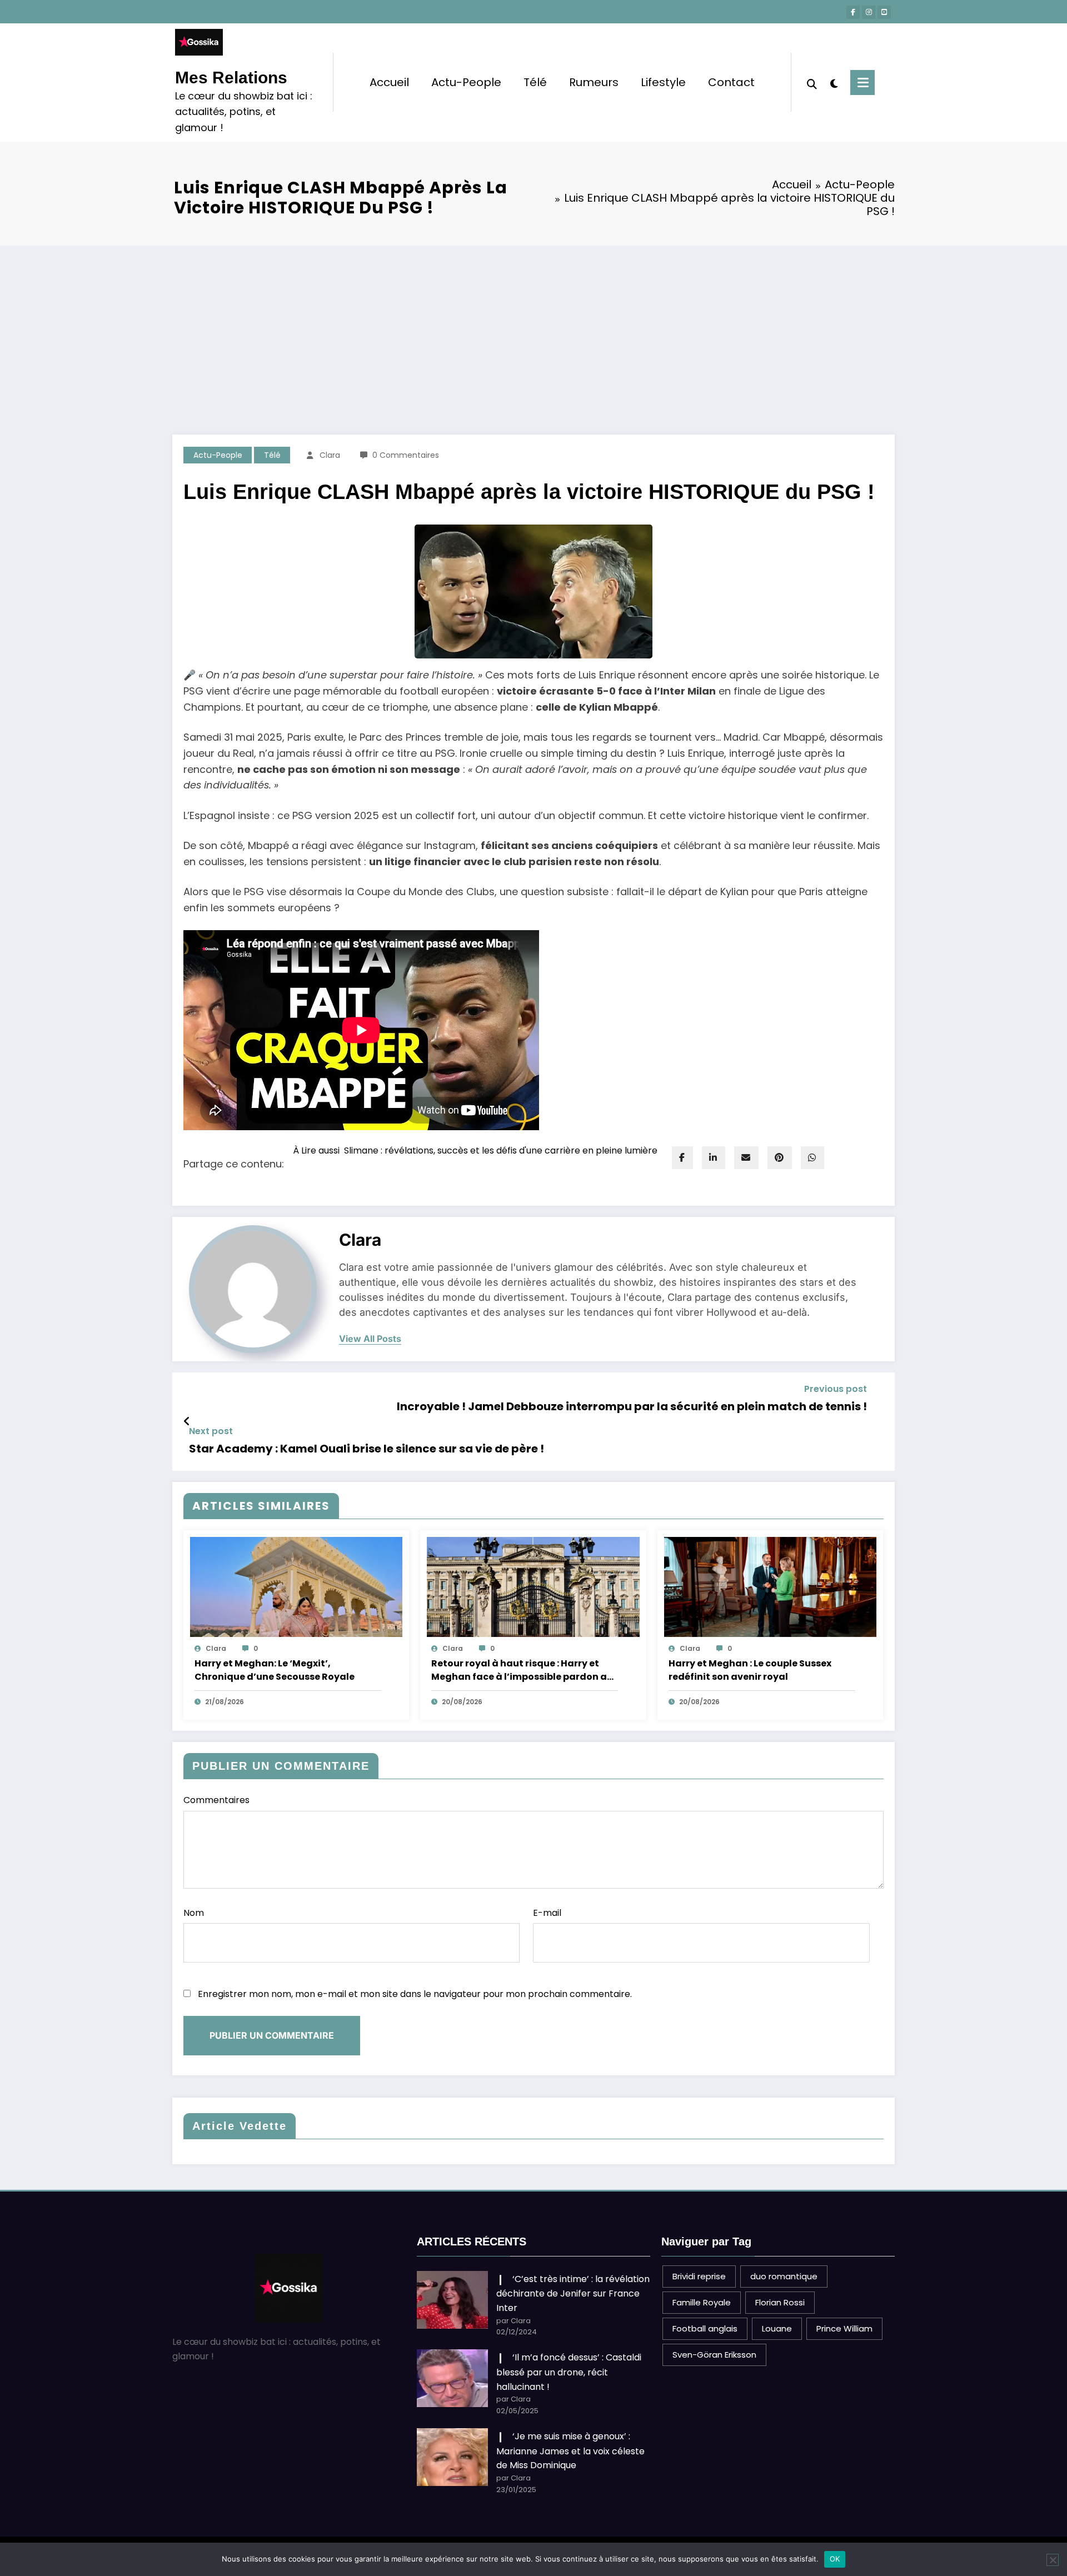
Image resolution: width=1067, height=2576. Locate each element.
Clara (330, 455)
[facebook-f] (853, 12)
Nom (194, 1913)
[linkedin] (714, 1158)
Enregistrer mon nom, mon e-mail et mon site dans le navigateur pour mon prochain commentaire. (415, 1994)
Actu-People (466, 82)
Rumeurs (594, 82)
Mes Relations (231, 78)
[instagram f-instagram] (869, 12)
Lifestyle (663, 82)
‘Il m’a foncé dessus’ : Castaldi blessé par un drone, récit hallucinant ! (569, 2372)
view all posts (370, 1339)
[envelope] (746, 1158)
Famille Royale (702, 2302)
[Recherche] (812, 83)
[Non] (1053, 2560)
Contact (731, 82)
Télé (535, 82)
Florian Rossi (780, 2302)
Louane (777, 2328)
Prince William (844, 2328)
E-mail (547, 1913)
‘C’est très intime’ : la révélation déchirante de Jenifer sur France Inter (573, 2293)
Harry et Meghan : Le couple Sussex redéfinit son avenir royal (750, 1670)
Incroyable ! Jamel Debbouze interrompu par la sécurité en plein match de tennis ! (632, 1406)
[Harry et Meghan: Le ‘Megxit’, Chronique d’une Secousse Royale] (296, 1586)
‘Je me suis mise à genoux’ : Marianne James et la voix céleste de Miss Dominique (570, 2451)
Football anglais (705, 2328)
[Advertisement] (533, 329)
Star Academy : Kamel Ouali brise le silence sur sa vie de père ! (367, 1449)
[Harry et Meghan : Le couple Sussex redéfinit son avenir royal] (770, 1586)
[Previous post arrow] (187, 1421)
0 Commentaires (406, 455)
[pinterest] (780, 1158)
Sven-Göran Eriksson (714, 2355)
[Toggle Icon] (862, 83)
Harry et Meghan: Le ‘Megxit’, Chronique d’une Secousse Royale (275, 1670)
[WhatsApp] (812, 1158)
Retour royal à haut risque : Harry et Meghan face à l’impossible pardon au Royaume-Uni (522, 1670)
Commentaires (216, 1800)
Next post (211, 1431)
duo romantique (784, 2276)
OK (835, 2559)
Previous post (836, 1389)
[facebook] (682, 1158)
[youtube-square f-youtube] (884, 12)
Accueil (389, 82)
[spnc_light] (834, 82)
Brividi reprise (699, 2276)
